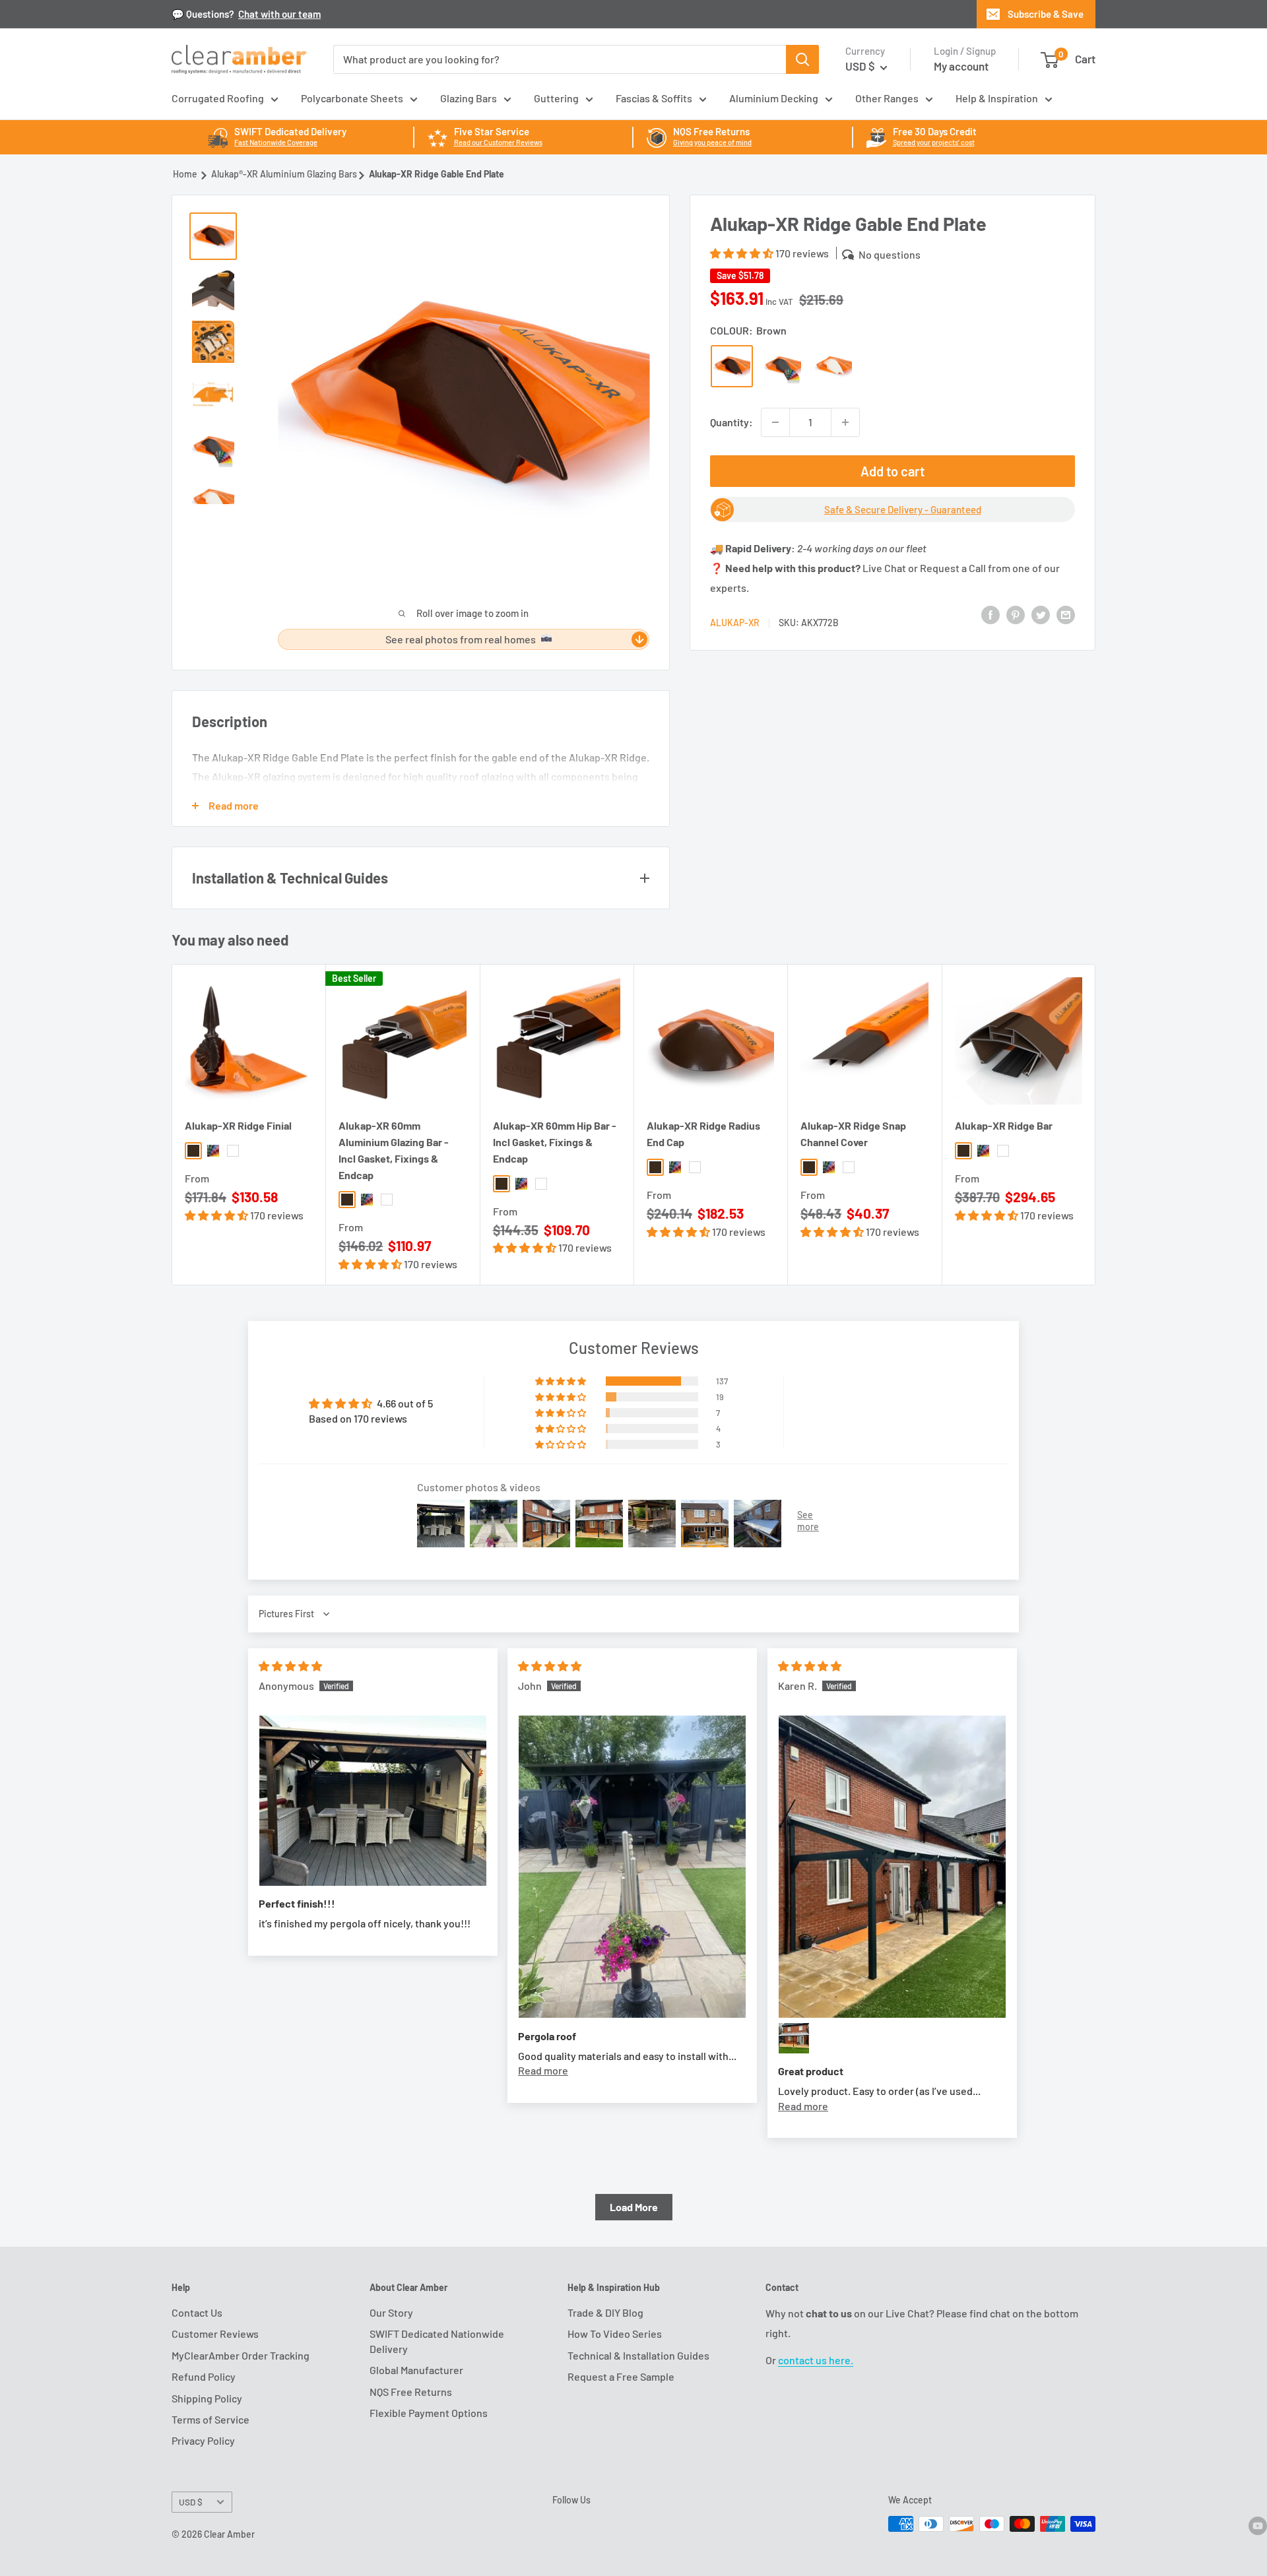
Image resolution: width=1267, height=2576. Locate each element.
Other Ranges (887, 98)
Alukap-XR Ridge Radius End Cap (703, 1134)
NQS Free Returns (411, 2392)
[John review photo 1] (632, 1867)
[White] (833, 366)
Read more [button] (543, 2070)
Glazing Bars (469, 98)
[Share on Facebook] (991, 614)
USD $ (191, 2502)
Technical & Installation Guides (638, 2355)
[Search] (802, 59)
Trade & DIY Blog (605, 2312)
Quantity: (731, 422)
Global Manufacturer (416, 2370)
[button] (743, 253)
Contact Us (197, 2312)
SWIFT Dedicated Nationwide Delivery (437, 2341)
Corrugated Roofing (218, 98)
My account (961, 66)
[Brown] (732, 366)
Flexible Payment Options (429, 2413)
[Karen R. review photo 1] (892, 1867)
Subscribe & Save (1046, 14)
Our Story (391, 2312)
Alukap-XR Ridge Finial (238, 1126)
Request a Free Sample (621, 2376)
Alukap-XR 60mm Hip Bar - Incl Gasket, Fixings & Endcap (555, 1143)
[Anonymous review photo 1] (373, 1801)
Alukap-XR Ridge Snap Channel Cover (853, 1134)
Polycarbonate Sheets (352, 98)
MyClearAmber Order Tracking (241, 2355)
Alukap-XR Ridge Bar (1004, 1126)
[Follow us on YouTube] (1258, 2525)
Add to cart (893, 471)
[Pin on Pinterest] (1016, 614)
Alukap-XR (735, 623)
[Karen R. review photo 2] (794, 2038)
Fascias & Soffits (654, 98)
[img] (290, 1666)
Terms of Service (211, 2419)
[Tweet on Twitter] (1041, 614)
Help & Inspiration (997, 98)
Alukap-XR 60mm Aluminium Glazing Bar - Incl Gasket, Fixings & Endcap (394, 1150)
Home (185, 174)
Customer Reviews (215, 2334)
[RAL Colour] (783, 366)
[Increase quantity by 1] (845, 422)
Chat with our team (279, 14)
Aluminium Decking (774, 98)
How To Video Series (615, 2334)
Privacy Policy (203, 2440)
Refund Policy (204, 2376)
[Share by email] (1066, 614)
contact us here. (816, 2360)
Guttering (556, 98)
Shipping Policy (207, 2398)
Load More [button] (634, 2207)
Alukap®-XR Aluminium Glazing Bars (284, 174)
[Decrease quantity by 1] (775, 422)
